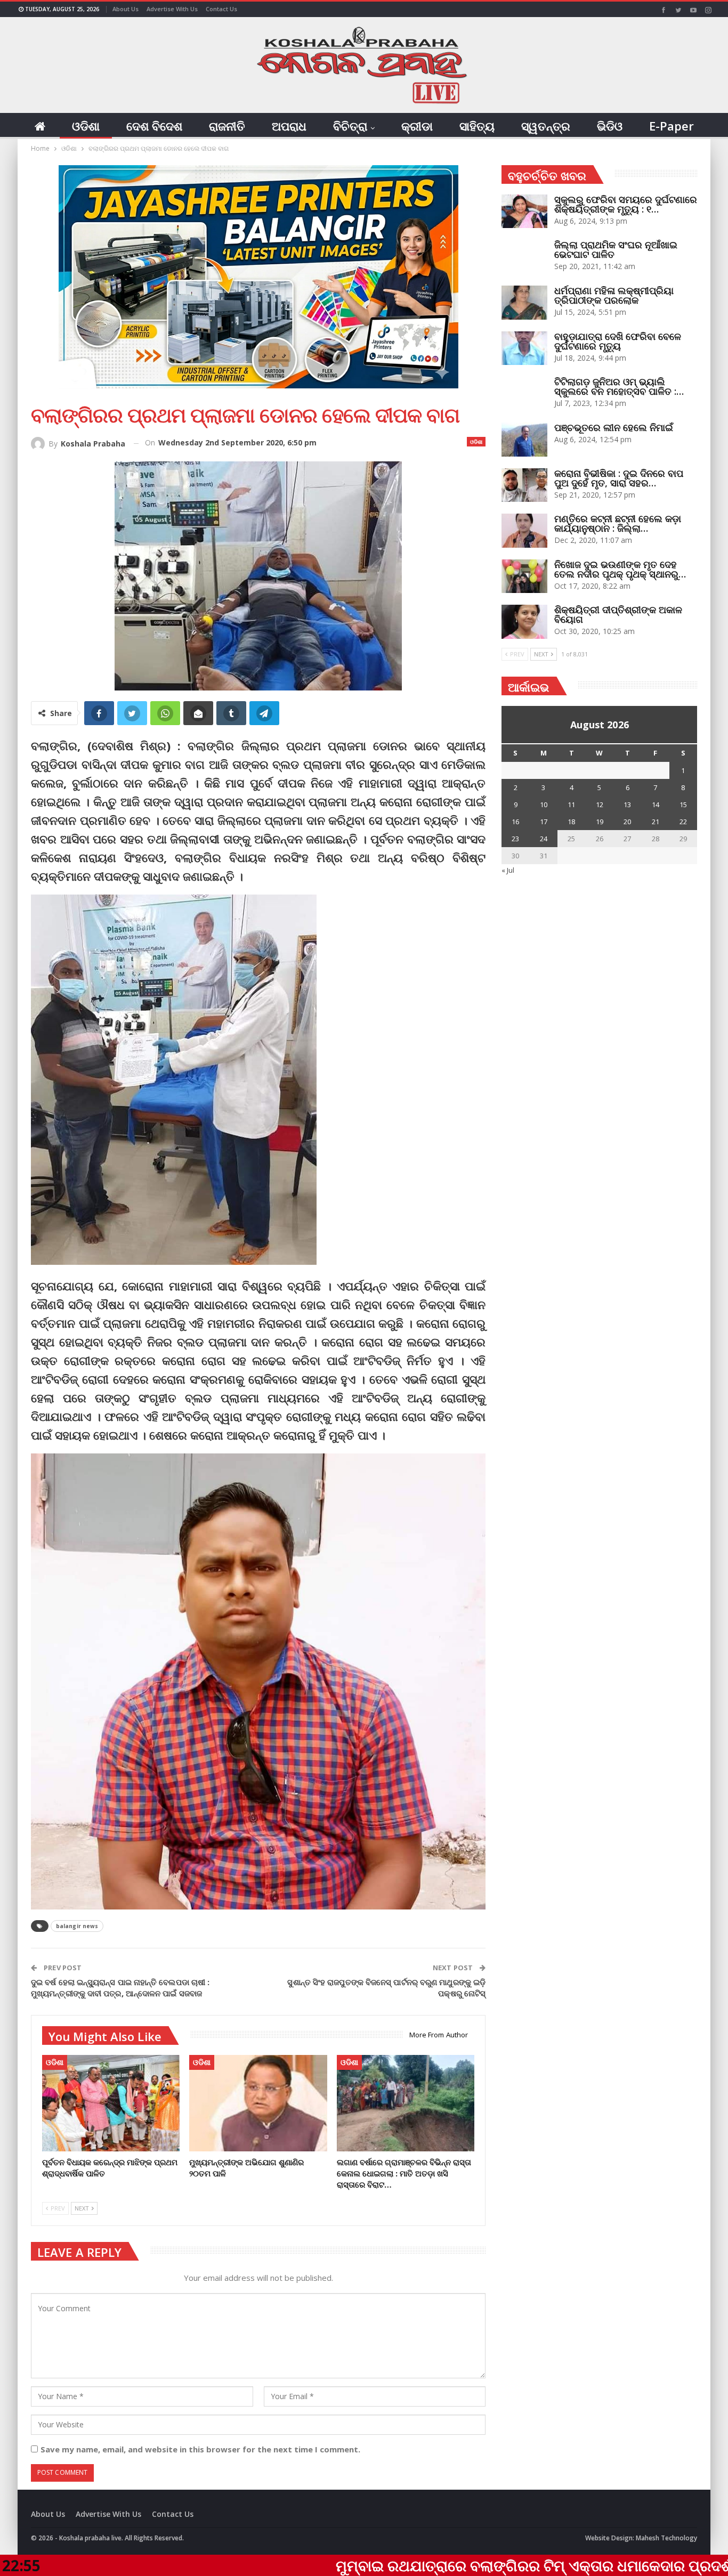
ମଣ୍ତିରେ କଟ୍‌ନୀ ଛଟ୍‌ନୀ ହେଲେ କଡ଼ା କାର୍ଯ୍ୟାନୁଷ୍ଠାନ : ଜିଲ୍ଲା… (618, 523)
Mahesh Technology (666, 2538)
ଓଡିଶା (86, 126)
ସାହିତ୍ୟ (477, 126)
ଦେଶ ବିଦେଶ (154, 126)
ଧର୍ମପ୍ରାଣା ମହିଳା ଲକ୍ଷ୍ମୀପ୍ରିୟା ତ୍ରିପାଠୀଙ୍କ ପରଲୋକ (614, 295)
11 (571, 805)
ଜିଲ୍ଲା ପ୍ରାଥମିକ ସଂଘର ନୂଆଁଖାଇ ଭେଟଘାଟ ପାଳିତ (616, 249)
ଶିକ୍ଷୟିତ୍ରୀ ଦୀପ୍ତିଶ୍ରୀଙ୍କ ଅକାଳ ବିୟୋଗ (618, 614)
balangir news (77, 1926)
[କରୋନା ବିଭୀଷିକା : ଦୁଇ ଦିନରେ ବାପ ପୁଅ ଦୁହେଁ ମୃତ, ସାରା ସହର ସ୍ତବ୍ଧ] (524, 485)
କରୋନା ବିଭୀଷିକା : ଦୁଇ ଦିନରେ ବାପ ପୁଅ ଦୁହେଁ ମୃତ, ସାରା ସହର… (619, 478)
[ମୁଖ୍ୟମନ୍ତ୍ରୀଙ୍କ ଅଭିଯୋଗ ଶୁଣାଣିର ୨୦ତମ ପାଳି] (258, 2103)
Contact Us (221, 9)
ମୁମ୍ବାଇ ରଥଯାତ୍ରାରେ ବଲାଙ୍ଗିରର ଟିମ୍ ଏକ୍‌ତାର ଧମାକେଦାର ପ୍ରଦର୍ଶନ (407, 2565)
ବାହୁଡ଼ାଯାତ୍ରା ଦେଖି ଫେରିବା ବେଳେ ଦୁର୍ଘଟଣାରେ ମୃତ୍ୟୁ (618, 341)
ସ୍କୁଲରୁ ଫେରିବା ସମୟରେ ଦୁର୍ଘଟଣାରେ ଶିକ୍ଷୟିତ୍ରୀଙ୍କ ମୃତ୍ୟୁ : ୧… (626, 204)
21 (656, 822)
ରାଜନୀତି (227, 126)
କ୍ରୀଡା (417, 126)
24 (544, 839)
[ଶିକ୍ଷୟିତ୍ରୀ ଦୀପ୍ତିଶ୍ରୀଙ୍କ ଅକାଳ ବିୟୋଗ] (524, 622)
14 (656, 805)
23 (515, 839)
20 (627, 822)
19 (600, 822)
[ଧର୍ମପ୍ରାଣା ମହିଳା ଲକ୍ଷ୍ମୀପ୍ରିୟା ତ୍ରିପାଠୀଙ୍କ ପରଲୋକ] (524, 303)
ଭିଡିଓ (610, 126)
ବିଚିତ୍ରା (350, 126)
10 (544, 805)
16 (515, 822)
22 (683, 822)
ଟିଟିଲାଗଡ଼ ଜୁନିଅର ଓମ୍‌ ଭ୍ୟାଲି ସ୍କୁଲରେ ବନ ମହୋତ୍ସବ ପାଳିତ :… (619, 386)
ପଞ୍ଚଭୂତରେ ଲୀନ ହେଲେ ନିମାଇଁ (614, 427)
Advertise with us (172, 9)
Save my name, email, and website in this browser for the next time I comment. (200, 2449)
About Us (126, 9)
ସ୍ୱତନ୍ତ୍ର (546, 126)
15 (683, 805)
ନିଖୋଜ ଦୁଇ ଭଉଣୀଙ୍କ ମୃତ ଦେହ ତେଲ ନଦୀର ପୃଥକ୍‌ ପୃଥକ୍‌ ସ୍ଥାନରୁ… (620, 569)
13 (627, 805)
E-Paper (672, 126)
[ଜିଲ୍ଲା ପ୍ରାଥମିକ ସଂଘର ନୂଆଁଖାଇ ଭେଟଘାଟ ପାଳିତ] (524, 257)
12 (600, 805)
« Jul (508, 870)
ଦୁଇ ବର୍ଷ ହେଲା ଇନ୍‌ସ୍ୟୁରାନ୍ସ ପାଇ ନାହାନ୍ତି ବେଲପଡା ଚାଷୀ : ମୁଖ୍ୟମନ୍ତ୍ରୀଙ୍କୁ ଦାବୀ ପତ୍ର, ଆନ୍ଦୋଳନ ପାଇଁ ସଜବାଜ (120, 1988)
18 (571, 822)
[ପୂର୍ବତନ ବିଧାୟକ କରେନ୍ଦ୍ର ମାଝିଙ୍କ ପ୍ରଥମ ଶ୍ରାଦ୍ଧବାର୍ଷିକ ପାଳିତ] (111, 2103)
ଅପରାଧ (289, 126)
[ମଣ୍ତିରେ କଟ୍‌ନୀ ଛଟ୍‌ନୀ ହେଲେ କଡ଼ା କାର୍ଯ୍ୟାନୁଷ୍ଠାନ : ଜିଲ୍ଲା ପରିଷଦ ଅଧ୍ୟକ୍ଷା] (524, 531)
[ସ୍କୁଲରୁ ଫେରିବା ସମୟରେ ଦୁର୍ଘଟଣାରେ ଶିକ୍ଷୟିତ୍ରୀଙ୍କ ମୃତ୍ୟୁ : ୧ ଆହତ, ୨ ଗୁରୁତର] (524, 212)
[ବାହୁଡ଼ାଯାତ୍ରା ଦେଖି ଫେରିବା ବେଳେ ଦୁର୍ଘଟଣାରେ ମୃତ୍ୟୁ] (524, 348)
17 (544, 822)
